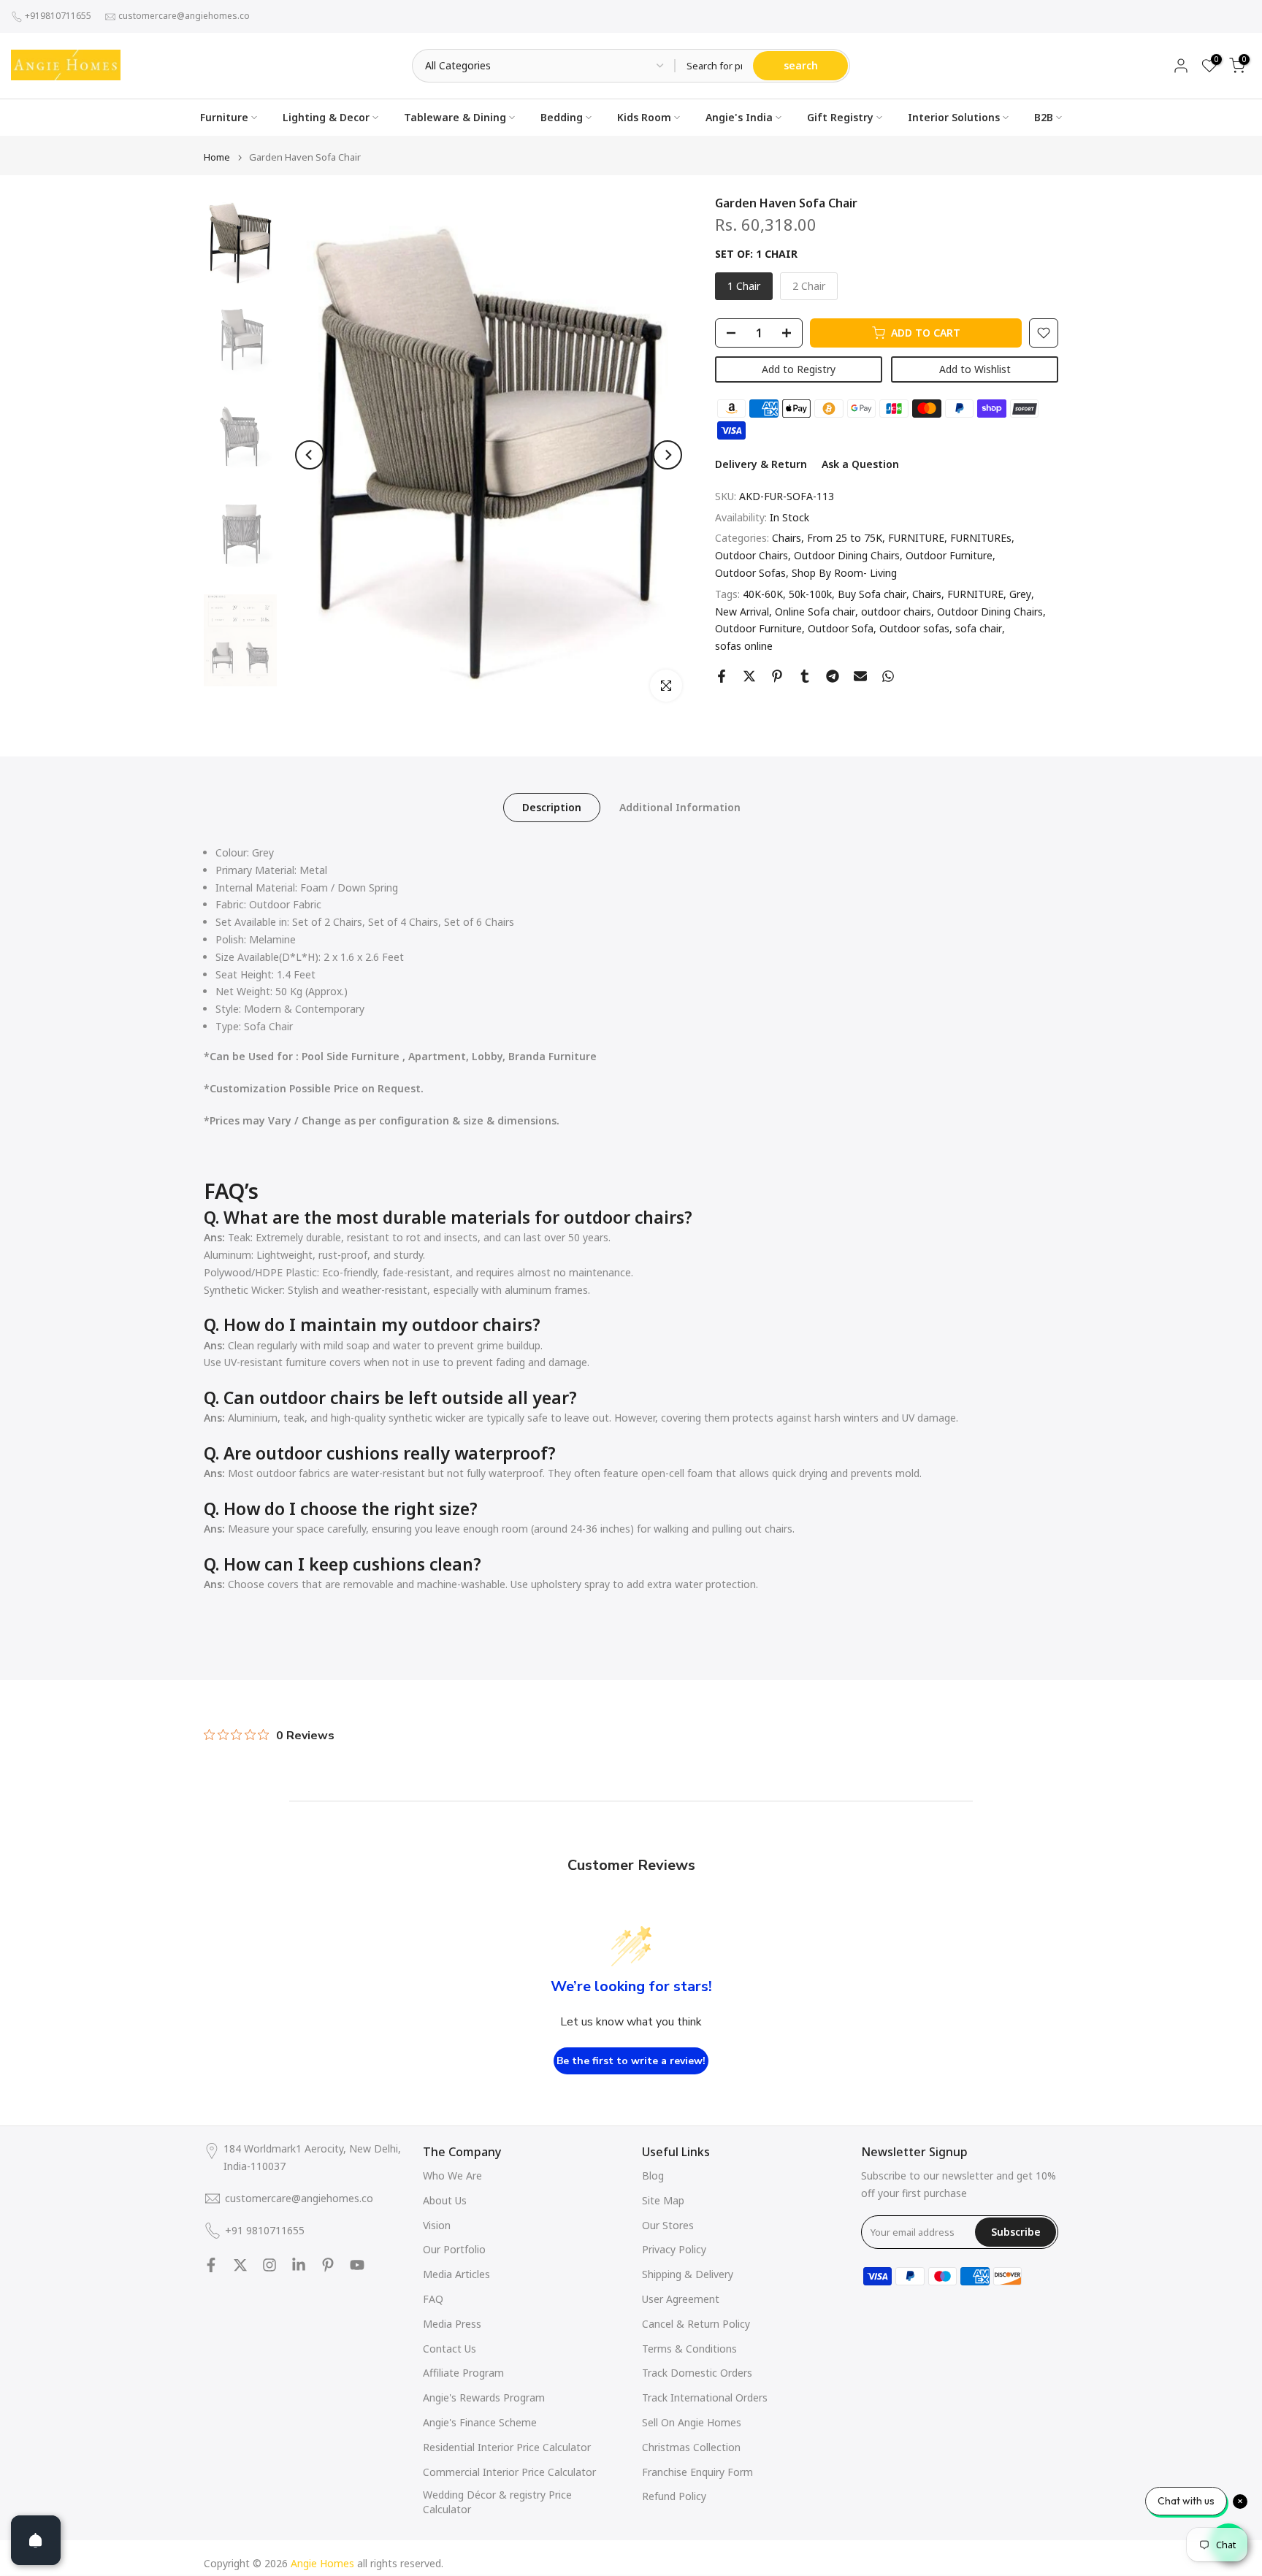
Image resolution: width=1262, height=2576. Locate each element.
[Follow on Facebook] (211, 2265)
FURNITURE (916, 538)
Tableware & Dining (455, 117)
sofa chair (979, 629)
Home (217, 157)
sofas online (744, 646)
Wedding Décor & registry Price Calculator (497, 2502)
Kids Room (644, 117)
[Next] (668, 455)
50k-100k (810, 594)
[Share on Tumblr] (805, 676)
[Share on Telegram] (833, 676)
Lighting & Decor (326, 117)
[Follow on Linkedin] (299, 2265)
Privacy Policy (674, 2249)
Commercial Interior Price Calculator (509, 2472)
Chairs (787, 538)
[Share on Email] (860, 676)
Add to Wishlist (975, 369)
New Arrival (742, 612)
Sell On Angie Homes (692, 2422)
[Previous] (310, 455)
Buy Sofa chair (872, 594)
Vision (437, 2225)
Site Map (663, 2200)
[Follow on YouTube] (357, 2265)
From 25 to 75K (845, 538)
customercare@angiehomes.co (184, 16)
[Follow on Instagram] (269, 2265)
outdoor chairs (896, 612)
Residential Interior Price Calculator (507, 2447)
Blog (653, 2176)
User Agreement (681, 2299)
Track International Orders (705, 2397)
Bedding (562, 117)
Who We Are (452, 2176)
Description (552, 807)
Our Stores (668, 2225)
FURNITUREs (981, 538)
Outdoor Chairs (752, 555)
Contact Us (450, 2349)
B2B (1044, 117)
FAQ (433, 2299)
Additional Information (680, 807)
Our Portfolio (454, 2249)
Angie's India (739, 117)
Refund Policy (674, 2496)
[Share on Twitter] (749, 676)
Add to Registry (799, 369)
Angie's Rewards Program (484, 2397)
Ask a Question (860, 464)
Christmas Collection (691, 2447)
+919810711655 (58, 16)
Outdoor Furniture (949, 555)
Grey (1020, 594)
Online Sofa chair (815, 612)
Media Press (452, 2324)
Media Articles (456, 2274)
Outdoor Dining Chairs (847, 555)
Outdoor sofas (914, 629)
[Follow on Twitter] (240, 2265)
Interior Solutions (954, 117)
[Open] (36, 2540)
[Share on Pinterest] (777, 676)
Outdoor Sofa (841, 629)
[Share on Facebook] (722, 676)
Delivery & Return (761, 464)
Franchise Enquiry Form (697, 2472)
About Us (445, 2200)
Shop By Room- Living (844, 573)
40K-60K (763, 594)
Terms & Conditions (689, 2349)
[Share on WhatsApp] (888, 676)
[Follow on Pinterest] (328, 2265)
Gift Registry (840, 117)
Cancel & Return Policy (696, 2324)
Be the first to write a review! (631, 2061)
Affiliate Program (463, 2373)
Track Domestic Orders (697, 2373)
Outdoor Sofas (750, 573)
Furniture (224, 117)
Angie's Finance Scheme (480, 2422)
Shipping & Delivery (688, 2274)
